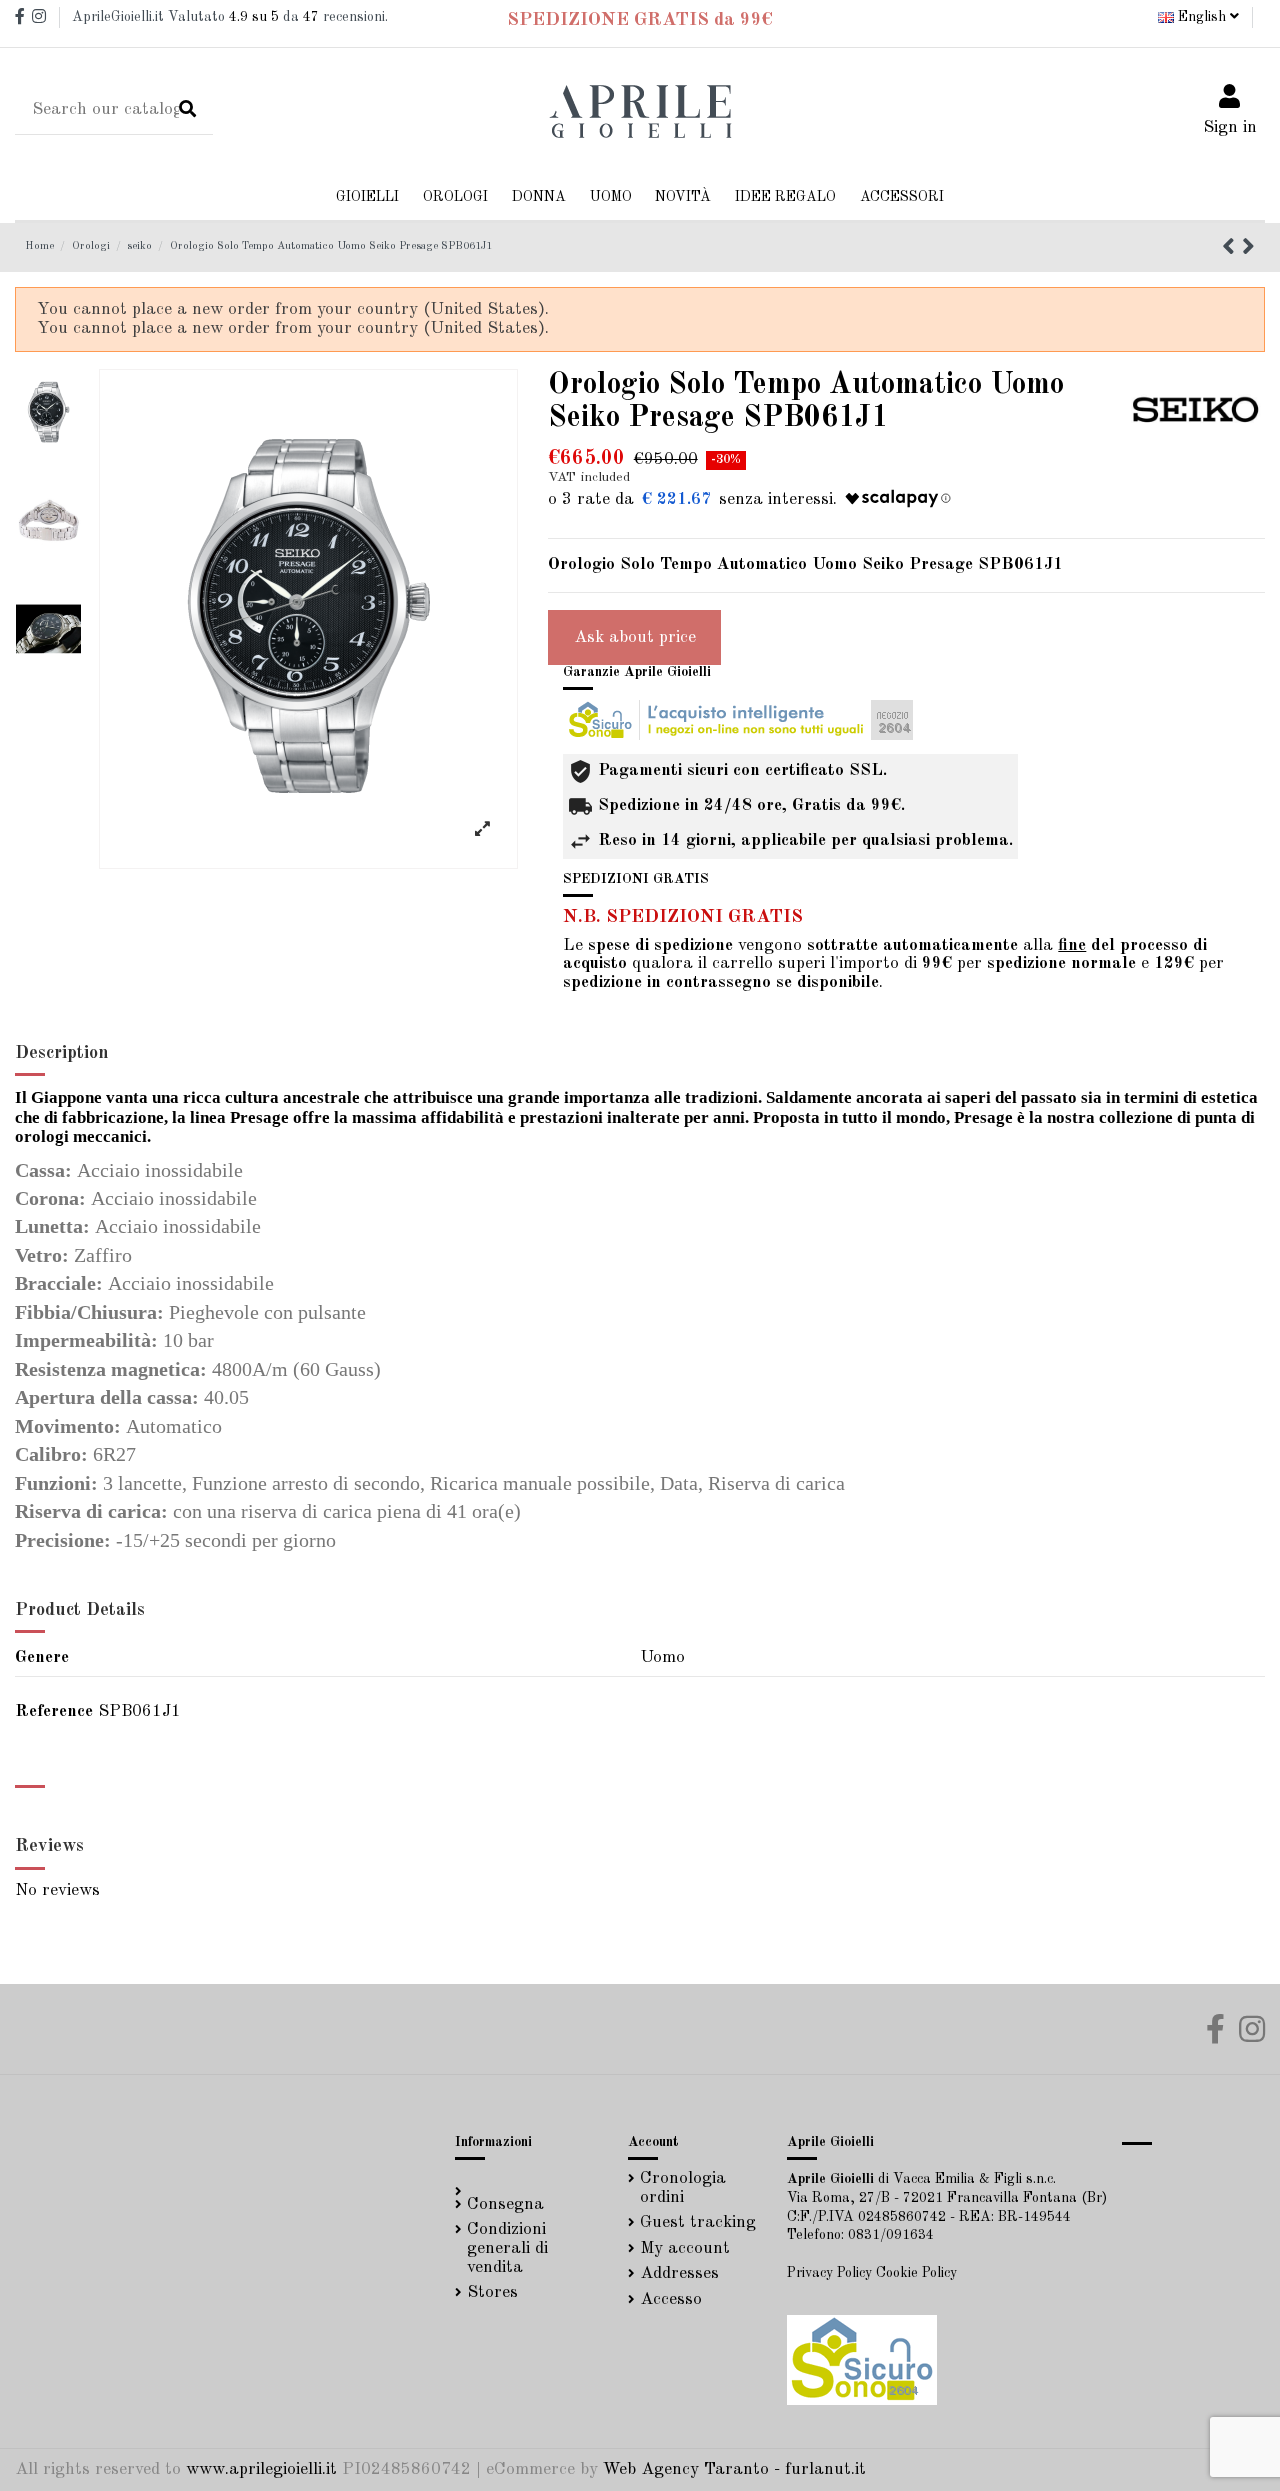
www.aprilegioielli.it (261, 2469)
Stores (492, 2292)
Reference (54, 1711)
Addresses (679, 2273)
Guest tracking (698, 2222)
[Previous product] (1232, 249)
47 (311, 17)
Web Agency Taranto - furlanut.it (734, 2469)
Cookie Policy (916, 2273)
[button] (539, 197)
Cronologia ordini (683, 2188)
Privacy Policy (829, 2273)
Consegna (505, 2204)
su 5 (254, 17)
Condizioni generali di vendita (507, 2248)
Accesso (671, 2299)
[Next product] (1248, 249)
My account (685, 2248)
